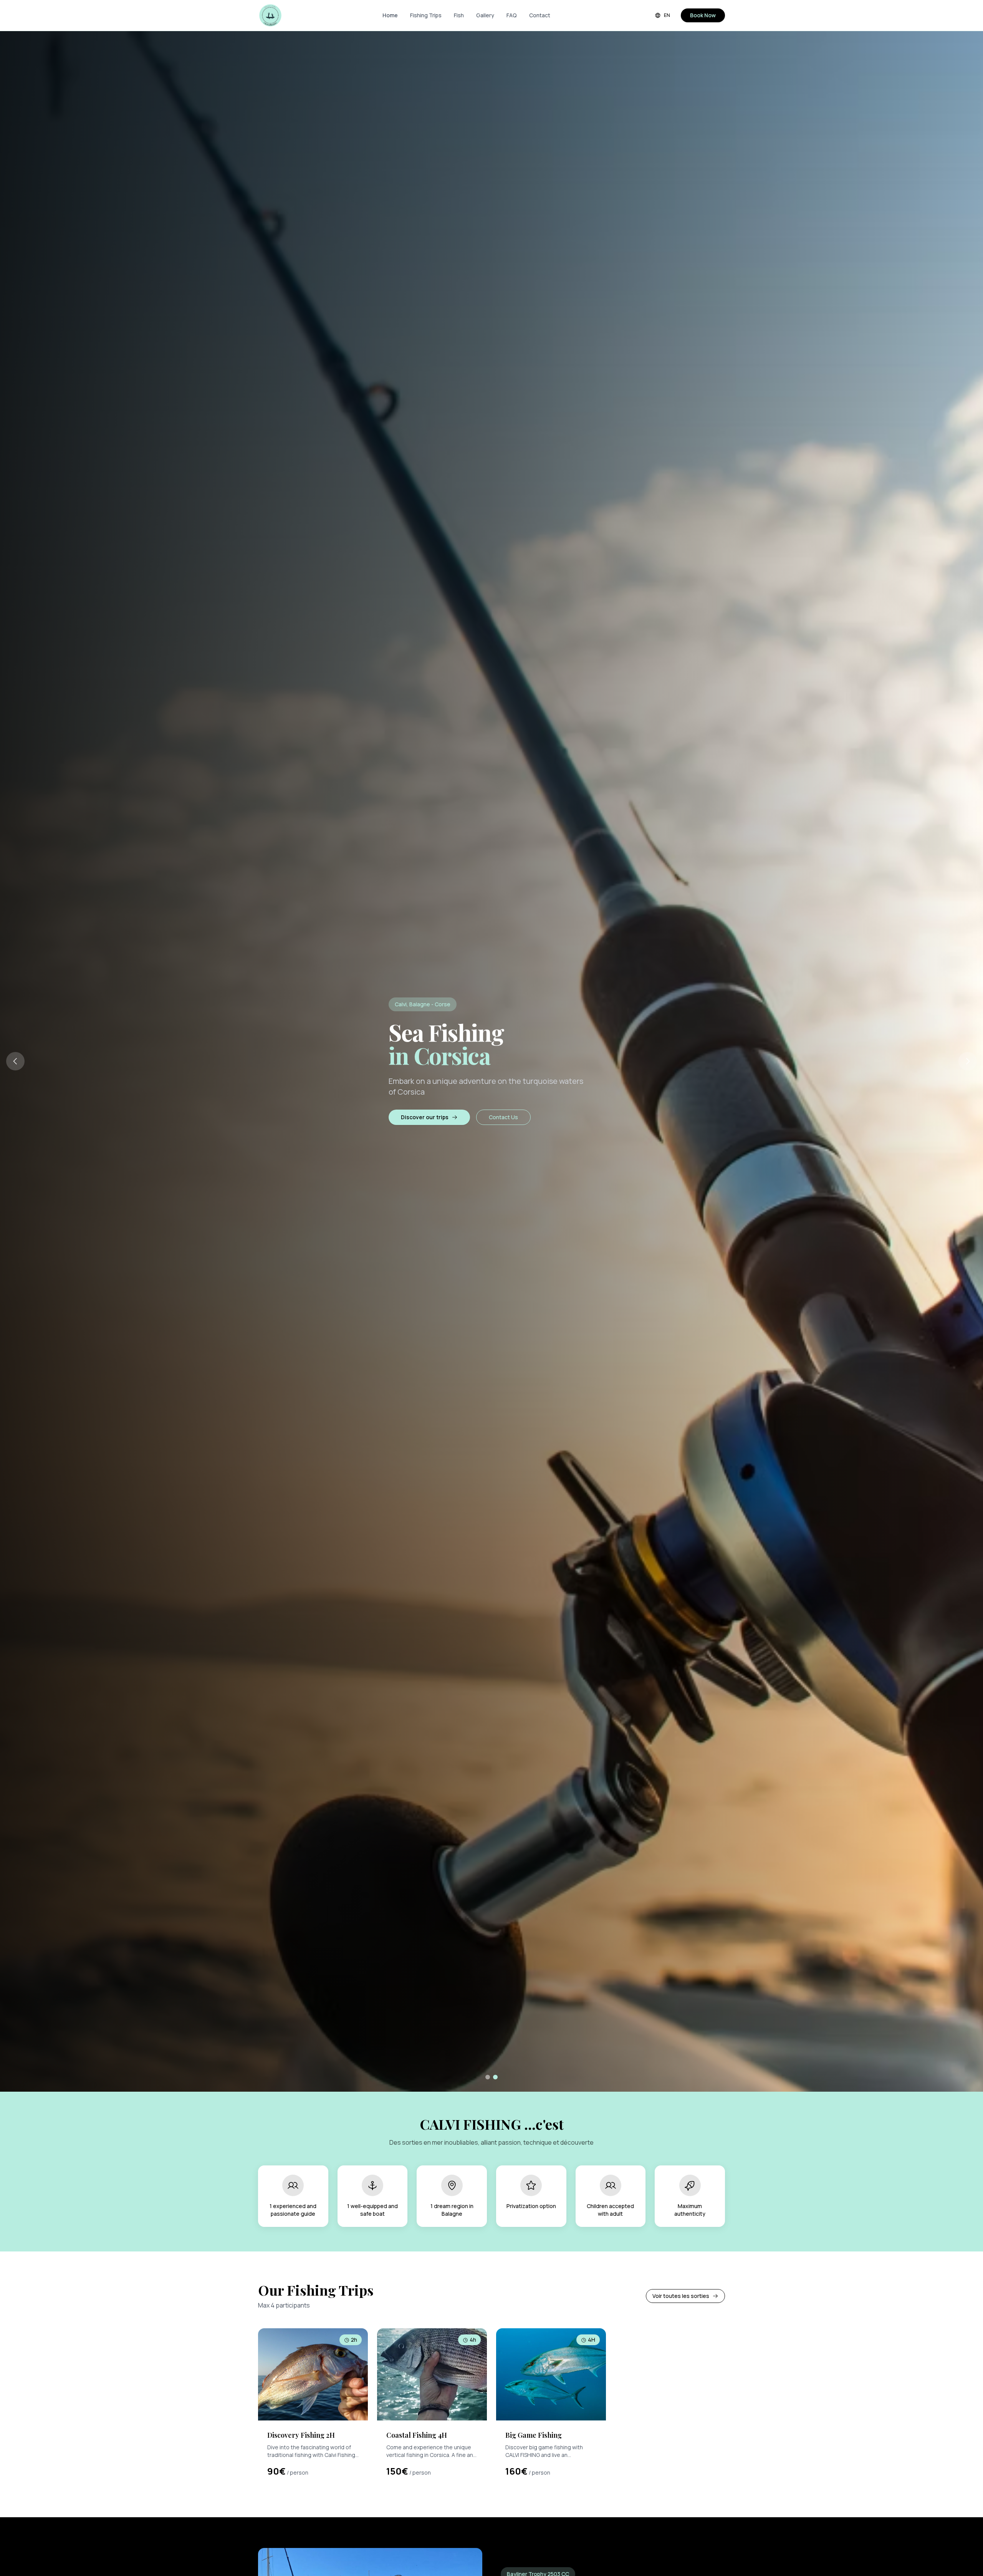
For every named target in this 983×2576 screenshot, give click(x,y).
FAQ (512, 15)
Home (390, 15)
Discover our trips (425, 1117)
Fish (459, 15)
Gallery (485, 15)
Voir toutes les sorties (681, 2296)
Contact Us (503, 1117)
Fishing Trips (426, 15)
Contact (540, 15)
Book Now (703, 15)
